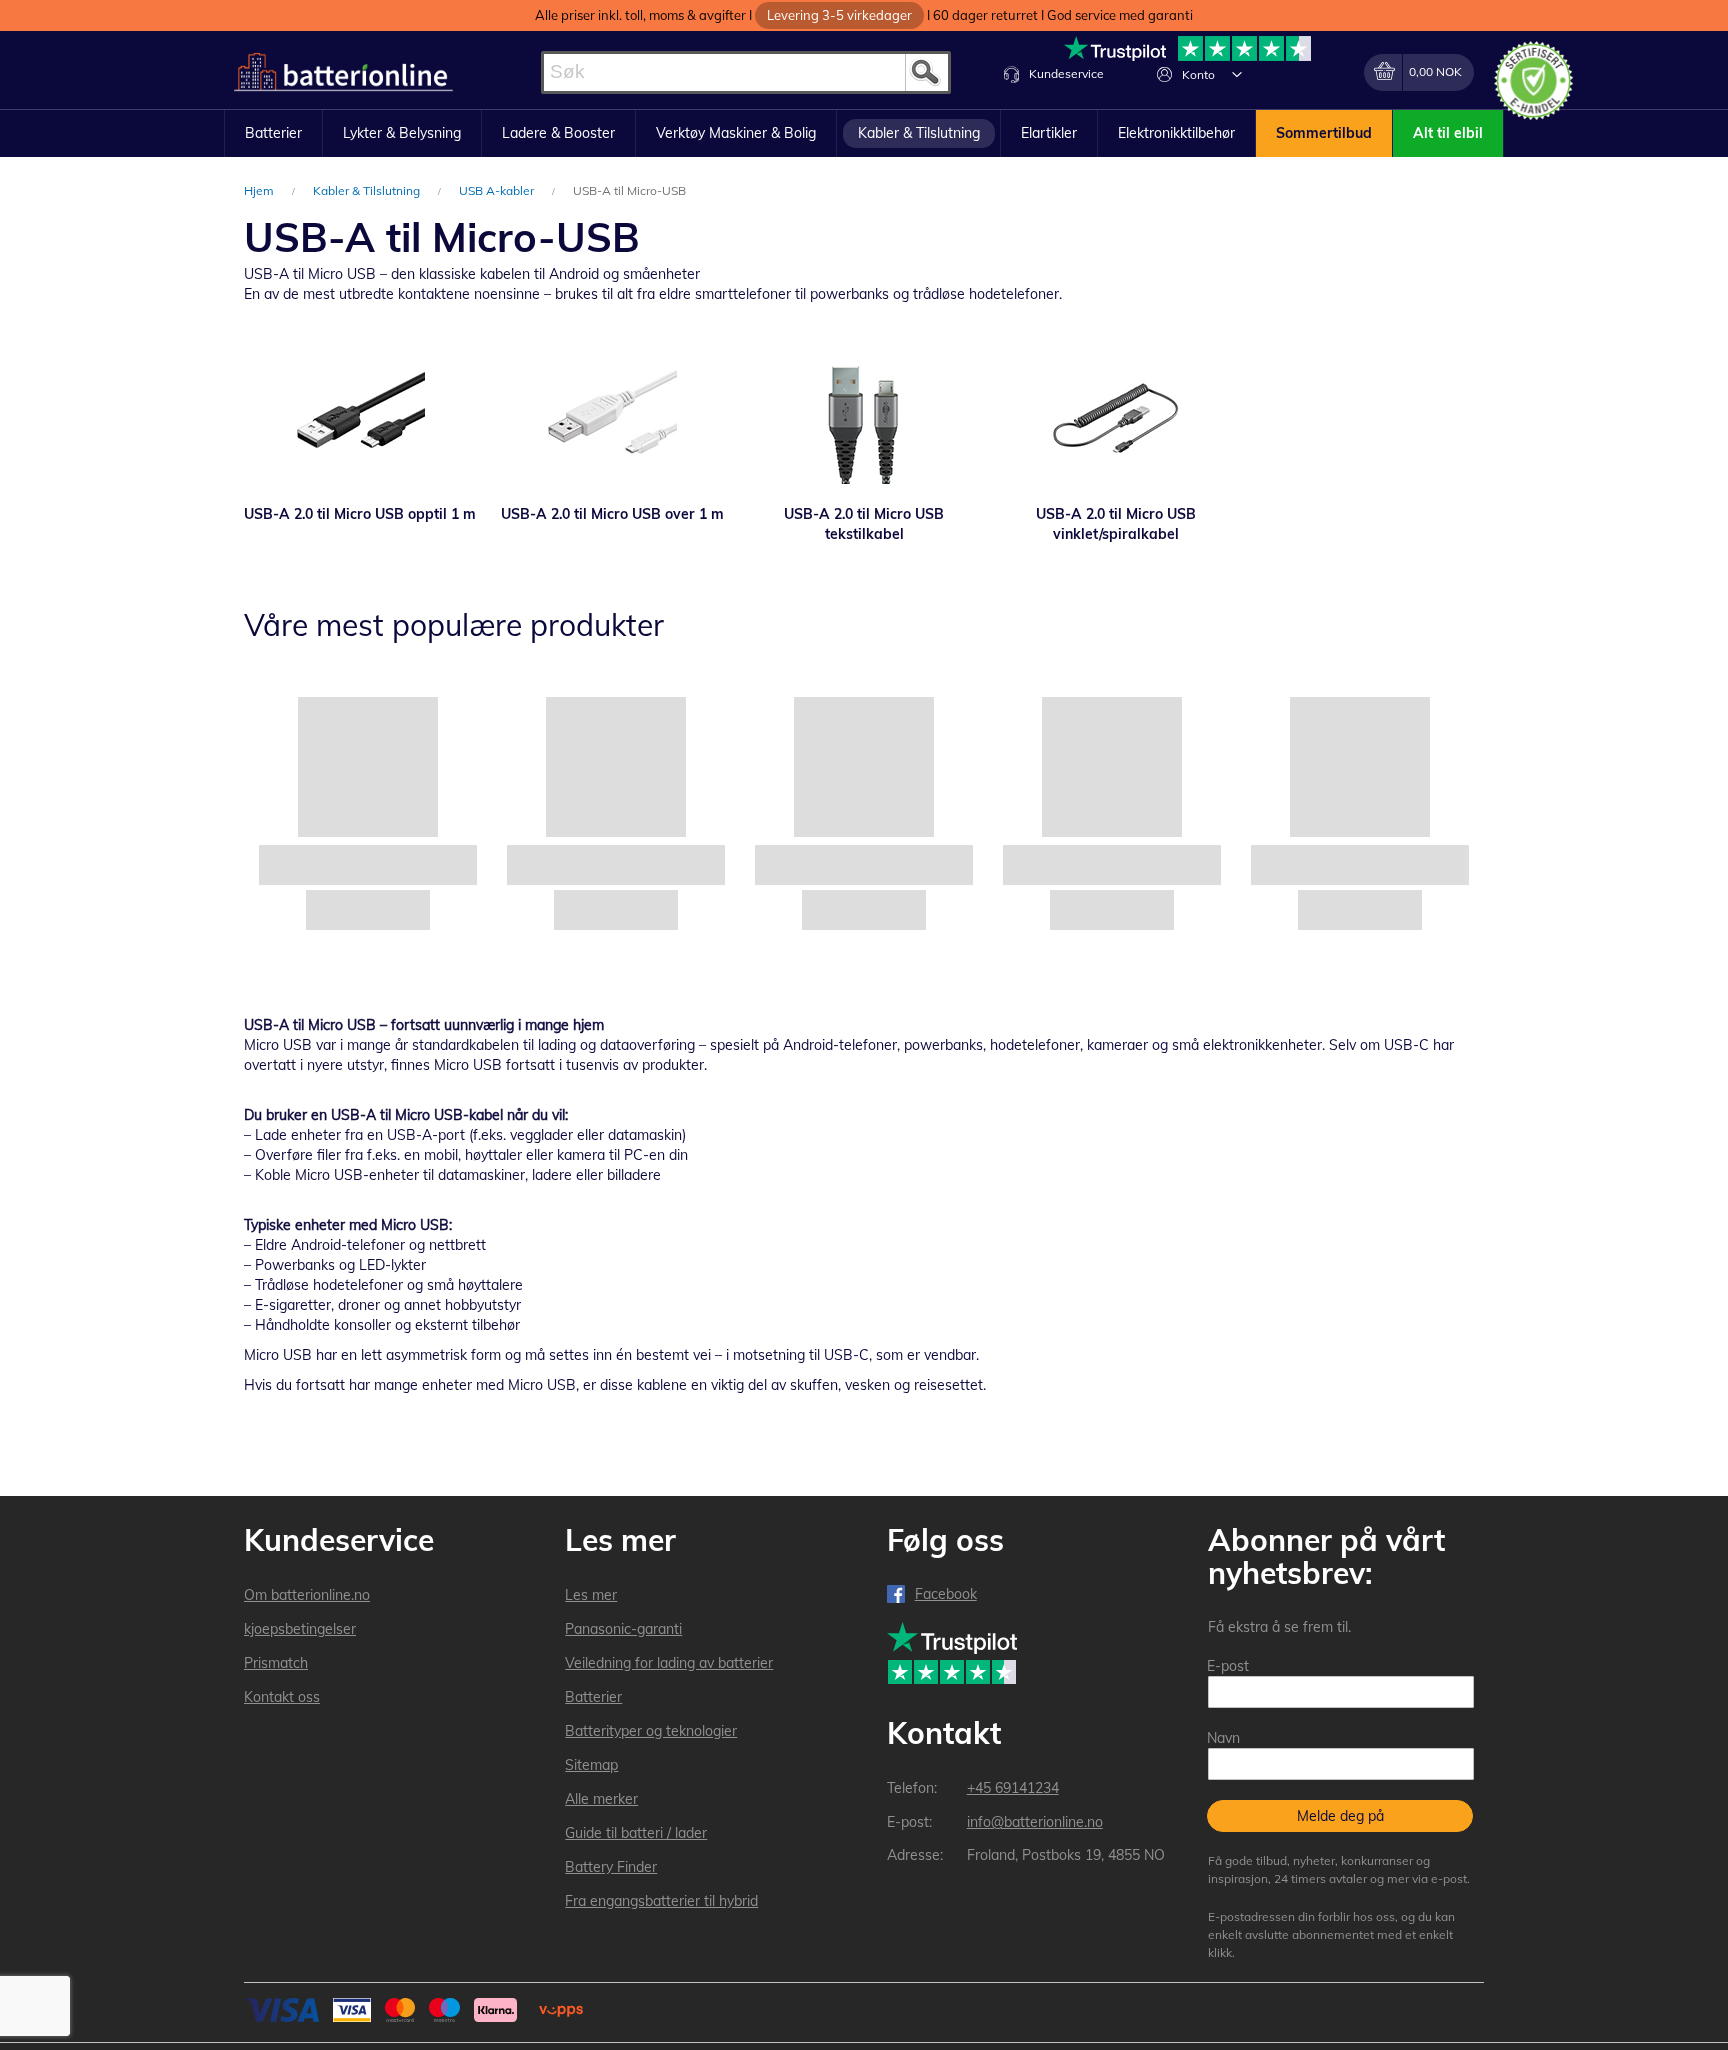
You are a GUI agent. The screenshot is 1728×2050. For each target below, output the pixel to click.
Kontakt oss (282, 1697)
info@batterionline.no (1035, 1822)
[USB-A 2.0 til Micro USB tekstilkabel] (864, 419)
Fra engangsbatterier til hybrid (661, 1901)
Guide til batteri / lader (636, 1833)
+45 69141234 (1013, 1788)
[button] (1237, 74)
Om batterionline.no (307, 1595)
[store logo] (343, 72)
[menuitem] (273, 134)
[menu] (864, 134)
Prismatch (276, 1663)
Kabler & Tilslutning (368, 190)
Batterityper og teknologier (651, 1731)
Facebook (946, 1594)
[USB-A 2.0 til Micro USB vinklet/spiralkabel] (1116, 419)
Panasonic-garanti (623, 1629)
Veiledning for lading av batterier (669, 1663)
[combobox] (746, 72)
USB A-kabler (498, 190)
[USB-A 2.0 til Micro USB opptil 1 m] (360, 419)
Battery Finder (611, 1867)
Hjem (260, 190)
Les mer (591, 1595)
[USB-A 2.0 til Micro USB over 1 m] (612, 419)
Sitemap (591, 1765)
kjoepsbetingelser (300, 1629)
